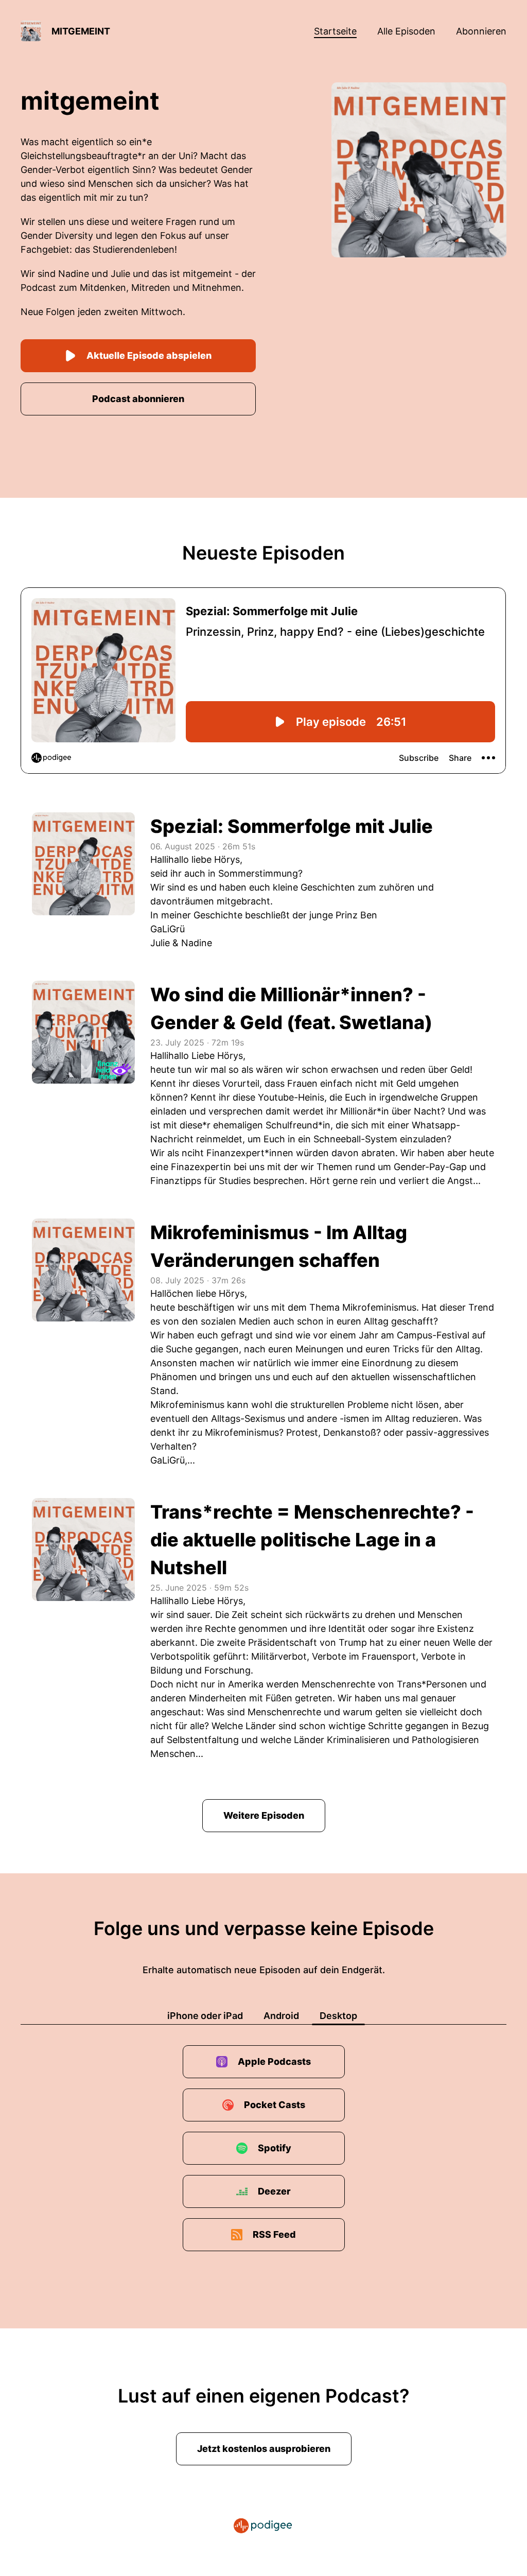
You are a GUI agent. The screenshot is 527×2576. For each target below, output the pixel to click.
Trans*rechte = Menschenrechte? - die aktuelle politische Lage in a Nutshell (312, 1540)
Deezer (274, 2191)
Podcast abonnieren (138, 399)
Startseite (335, 31)
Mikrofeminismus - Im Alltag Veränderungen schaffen (279, 1246)
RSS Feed (274, 2234)
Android (281, 2016)
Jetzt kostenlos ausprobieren (264, 2449)
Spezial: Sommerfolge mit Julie (292, 826)
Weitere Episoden (264, 1815)
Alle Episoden (406, 31)
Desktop (338, 2016)
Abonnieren (481, 31)
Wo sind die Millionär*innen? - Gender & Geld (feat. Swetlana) (291, 1008)
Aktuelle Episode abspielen (149, 355)
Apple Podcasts (274, 2061)
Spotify (275, 2148)
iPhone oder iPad (205, 2016)
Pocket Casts (275, 2105)
